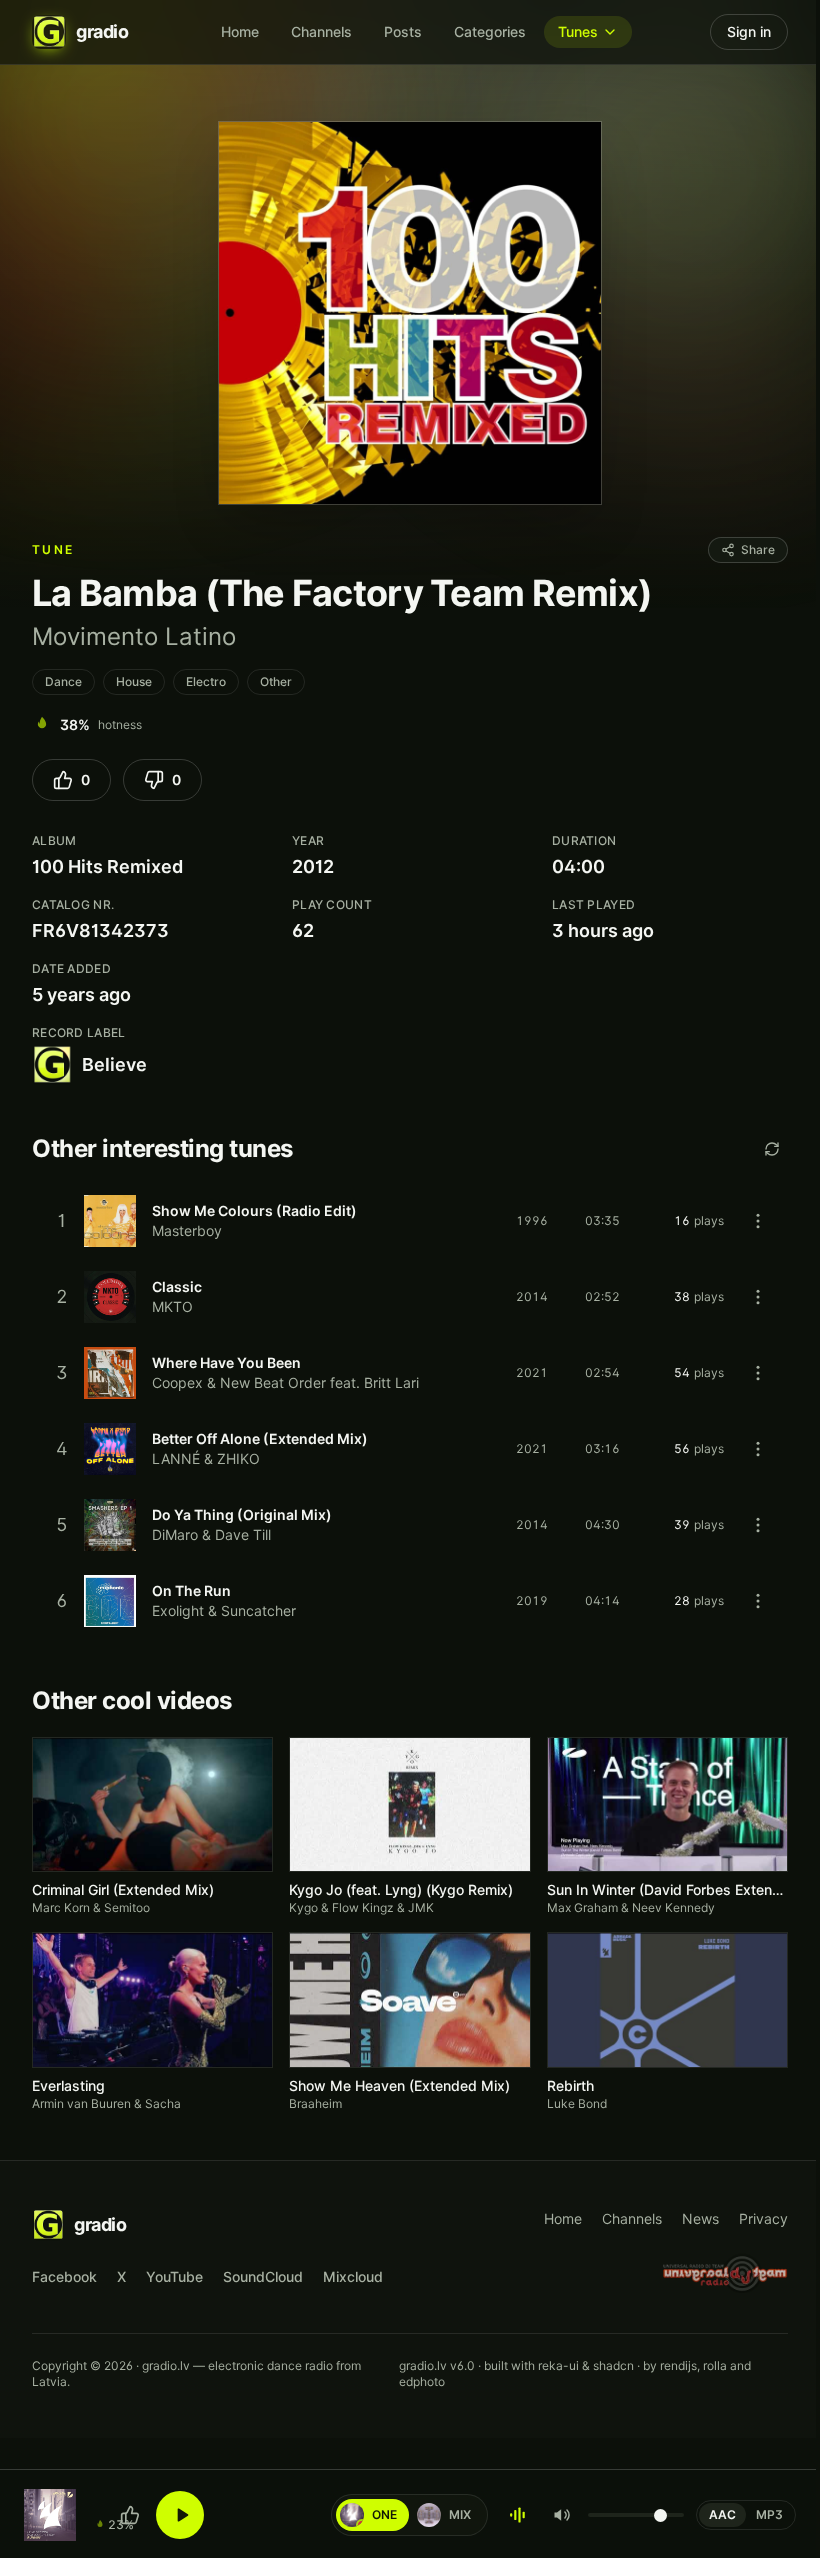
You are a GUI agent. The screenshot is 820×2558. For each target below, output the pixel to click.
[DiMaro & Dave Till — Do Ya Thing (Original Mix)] (410, 1525)
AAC (722, 2514)
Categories (490, 31)
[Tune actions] (758, 1221)
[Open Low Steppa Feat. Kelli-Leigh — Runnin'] (50, 2515)
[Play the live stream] (180, 2515)
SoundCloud (263, 2276)
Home (240, 31)
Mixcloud (353, 2276)
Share (758, 549)
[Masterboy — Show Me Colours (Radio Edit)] (410, 1221)
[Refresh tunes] (772, 1149)
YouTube (174, 2276)
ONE (373, 2514)
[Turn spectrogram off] (518, 2515)
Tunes (578, 31)
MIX (449, 2514)
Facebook (64, 2276)
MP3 (769, 2514)
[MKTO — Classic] (410, 1297)
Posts (403, 31)
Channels (321, 31)
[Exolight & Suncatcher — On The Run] (410, 1601)
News (700, 2218)
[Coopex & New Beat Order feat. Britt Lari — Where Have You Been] (410, 1373)
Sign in (749, 31)
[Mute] (562, 2515)
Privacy (763, 2218)
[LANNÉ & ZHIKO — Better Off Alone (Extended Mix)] (410, 1449)
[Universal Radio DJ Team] (725, 2273)
